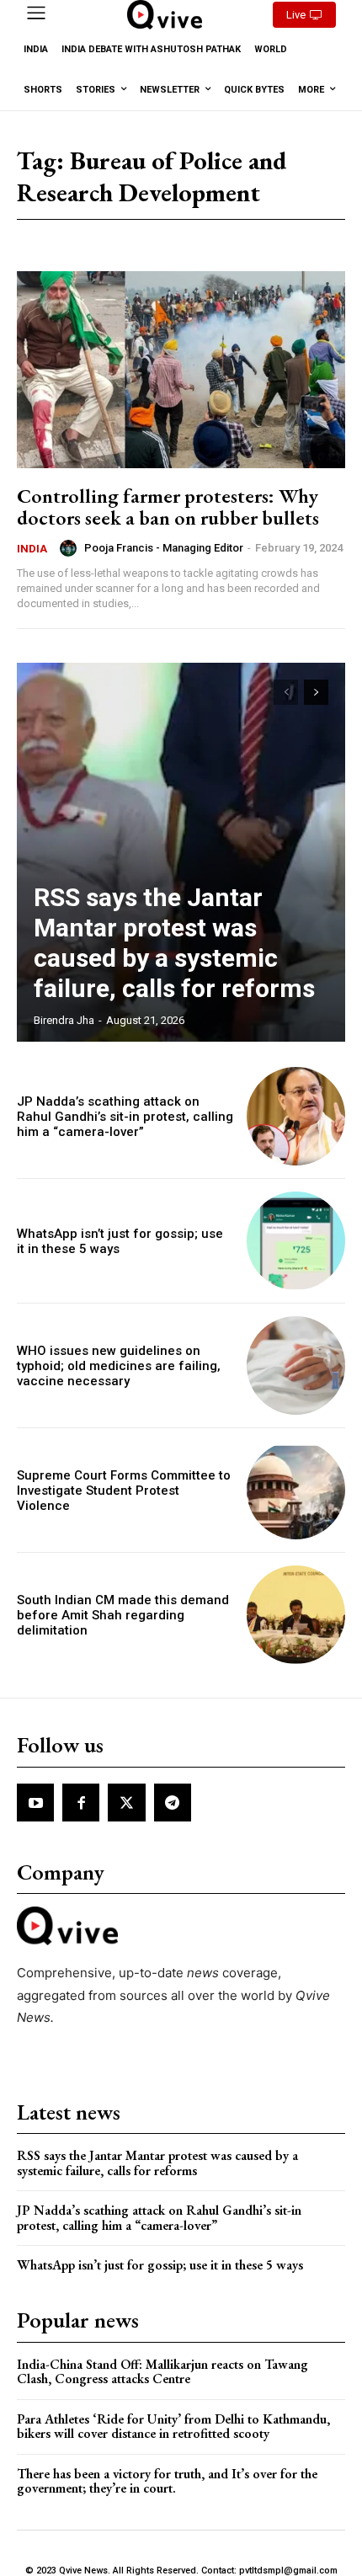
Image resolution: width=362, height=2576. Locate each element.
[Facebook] (81, 1802)
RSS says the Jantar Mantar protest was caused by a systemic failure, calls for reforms (174, 943)
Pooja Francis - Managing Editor (164, 548)
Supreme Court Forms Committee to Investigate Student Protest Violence (124, 1491)
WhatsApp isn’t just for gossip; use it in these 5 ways (160, 2265)
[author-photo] (71, 548)
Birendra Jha (64, 1020)
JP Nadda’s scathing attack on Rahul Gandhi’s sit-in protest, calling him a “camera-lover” (125, 1117)
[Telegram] (173, 1802)
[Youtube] (35, 1802)
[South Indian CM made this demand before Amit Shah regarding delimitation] (296, 1615)
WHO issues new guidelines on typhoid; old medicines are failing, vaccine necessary (119, 1366)
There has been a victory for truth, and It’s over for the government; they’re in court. (167, 2481)
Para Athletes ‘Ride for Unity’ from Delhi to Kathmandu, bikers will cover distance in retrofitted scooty (173, 2427)
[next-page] (316, 692)
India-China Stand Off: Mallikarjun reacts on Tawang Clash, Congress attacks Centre (162, 2372)
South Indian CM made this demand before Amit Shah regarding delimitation (123, 1615)
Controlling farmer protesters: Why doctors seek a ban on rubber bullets (168, 507)
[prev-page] (286, 692)
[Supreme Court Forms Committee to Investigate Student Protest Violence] (296, 1490)
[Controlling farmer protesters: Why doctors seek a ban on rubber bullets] (181, 370)
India (32, 549)
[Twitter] (126, 1802)
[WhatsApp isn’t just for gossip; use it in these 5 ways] (296, 1241)
